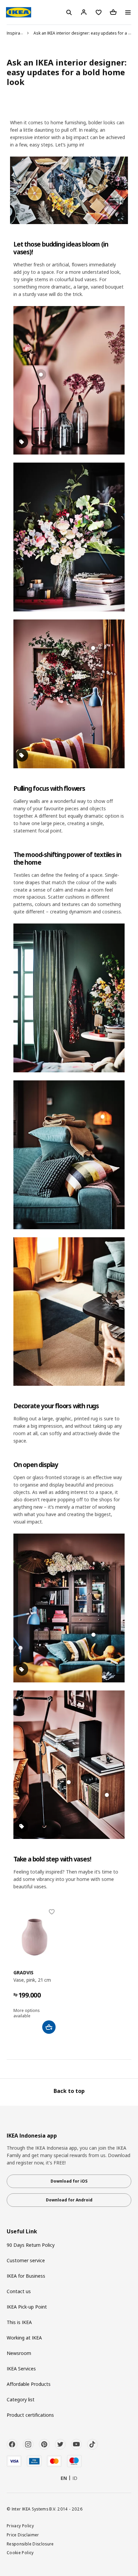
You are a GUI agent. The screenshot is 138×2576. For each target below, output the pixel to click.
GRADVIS (23, 1972)
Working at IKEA (24, 2338)
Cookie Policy (20, 2552)
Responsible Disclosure (30, 2544)
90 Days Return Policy (31, 2245)
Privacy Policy (20, 2526)
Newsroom (19, 2353)
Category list (21, 2399)
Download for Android (69, 2200)
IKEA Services (21, 2369)
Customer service (26, 2260)
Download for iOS (69, 2181)
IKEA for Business (26, 2276)
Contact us (19, 2291)
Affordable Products (29, 2384)
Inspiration (17, 33)
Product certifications (30, 2415)
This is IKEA (19, 2322)
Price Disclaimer (23, 2535)
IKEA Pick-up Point (27, 2307)
